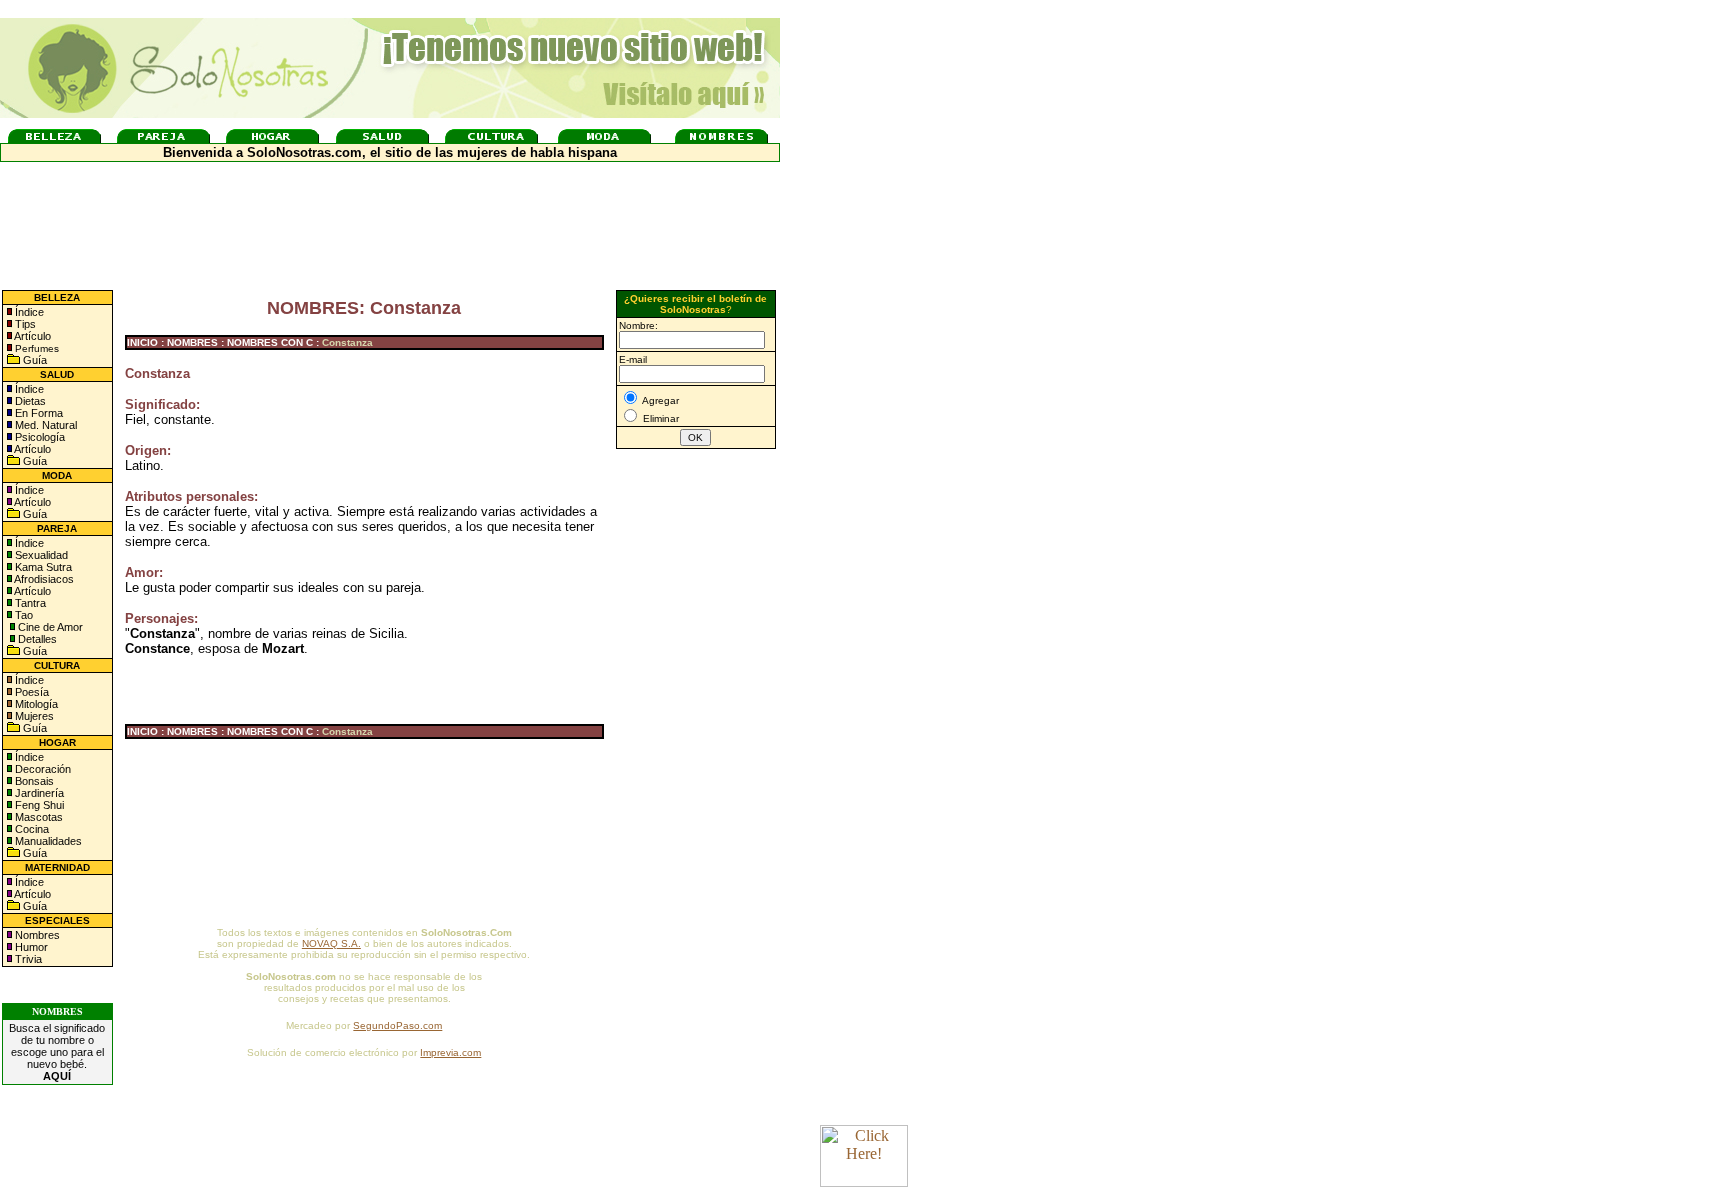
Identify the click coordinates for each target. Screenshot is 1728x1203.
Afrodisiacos (43, 579)
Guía (33, 360)
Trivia (27, 959)
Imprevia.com (450, 1052)
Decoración (41, 769)
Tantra (29, 603)
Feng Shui (38, 805)
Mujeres (33, 716)
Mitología (35, 704)
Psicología (38, 437)
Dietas (29, 401)
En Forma (37, 413)
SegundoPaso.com (397, 1025)
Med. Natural (44, 425)
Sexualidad (40, 555)
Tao (22, 615)
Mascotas (37, 817)
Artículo (32, 336)
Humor (31, 947)
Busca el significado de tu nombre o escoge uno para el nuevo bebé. (57, 1052)
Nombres (37, 935)
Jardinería (38, 793)
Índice (28, 312)
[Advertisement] (696, 783)
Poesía (30, 692)
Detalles (37, 639)
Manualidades (47, 841)
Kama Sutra (42, 567)
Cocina (30, 829)
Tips (24, 324)
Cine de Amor (50, 627)
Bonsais (33, 781)
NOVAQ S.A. (331, 943)
